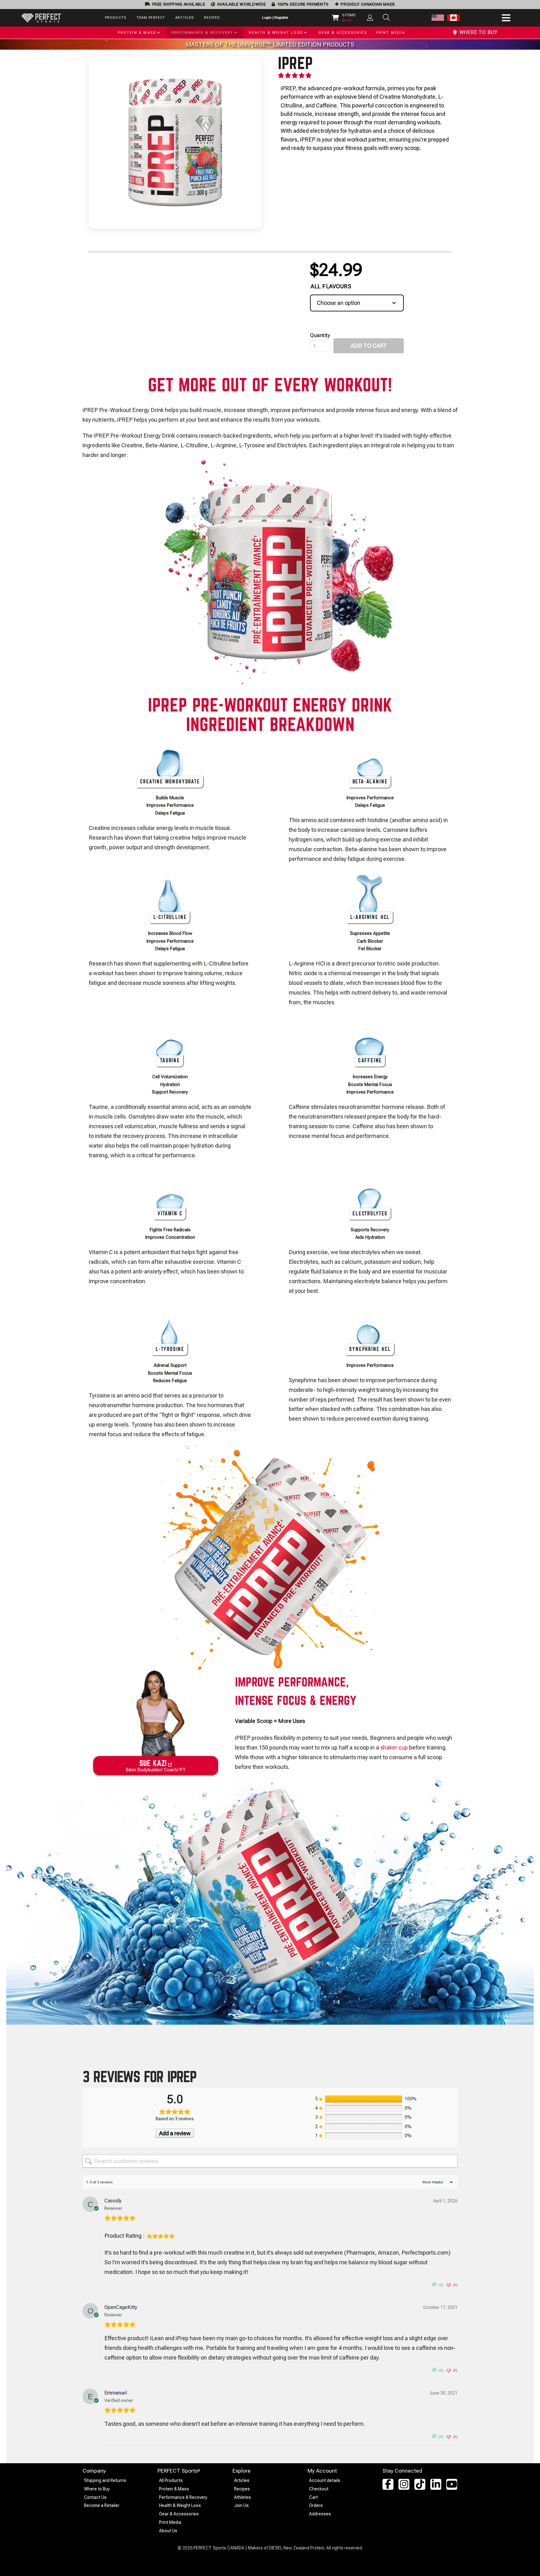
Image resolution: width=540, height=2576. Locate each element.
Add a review (175, 2133)
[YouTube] (452, 2484)
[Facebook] (388, 2484)
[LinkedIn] (436, 2484)
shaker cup (394, 1747)
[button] (386, 17)
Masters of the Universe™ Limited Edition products (270, 45)
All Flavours (331, 286)
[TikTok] (420, 2484)
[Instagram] (404, 2484)
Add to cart (369, 346)
